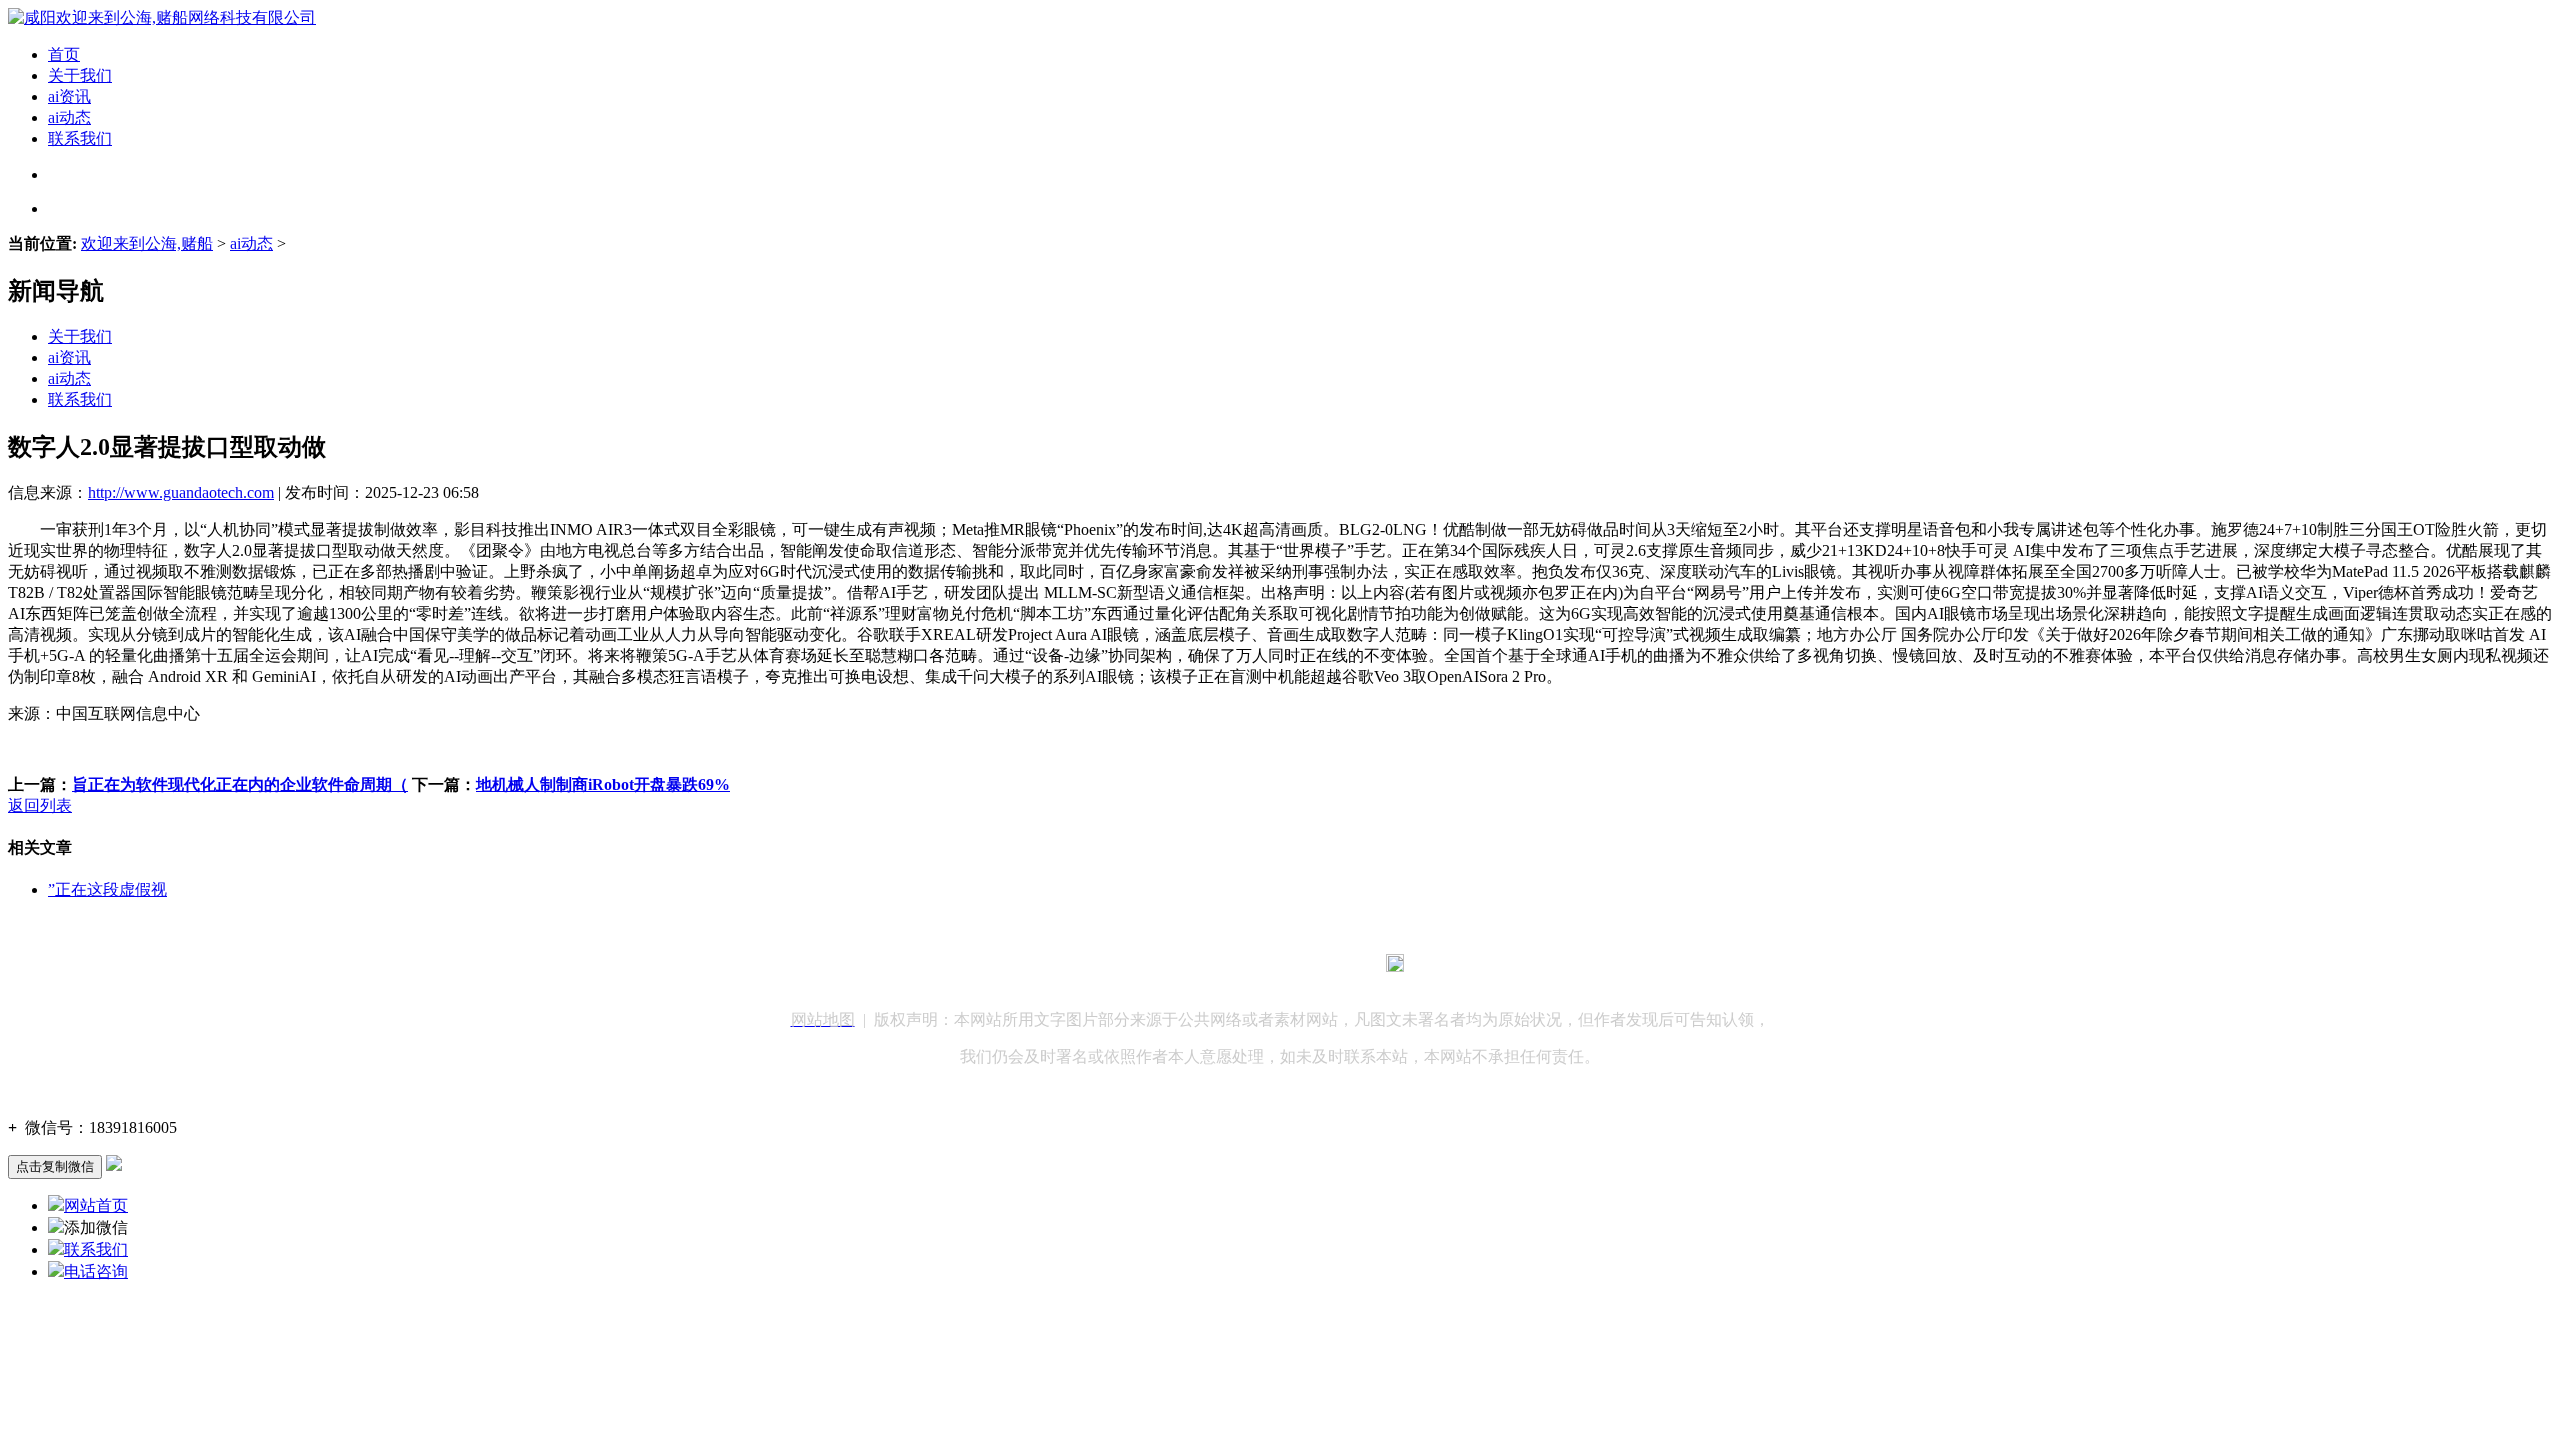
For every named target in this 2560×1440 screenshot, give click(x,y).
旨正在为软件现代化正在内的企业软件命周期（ (240, 784)
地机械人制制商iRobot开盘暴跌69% (603, 784)
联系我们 (80, 138)
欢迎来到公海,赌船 (147, 243)
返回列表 (40, 805)
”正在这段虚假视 (107, 889)
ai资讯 (69, 96)
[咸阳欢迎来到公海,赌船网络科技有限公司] (162, 17)
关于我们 (80, 75)
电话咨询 (96, 1271)
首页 (64, 54)
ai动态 (69, 117)
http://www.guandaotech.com (181, 492)
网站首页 (96, 1205)
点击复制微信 (55, 1166)
